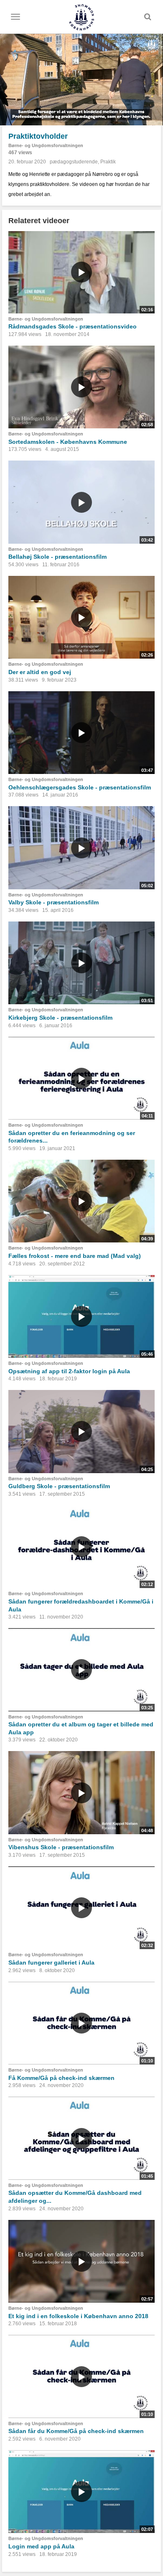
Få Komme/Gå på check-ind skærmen (61, 2078)
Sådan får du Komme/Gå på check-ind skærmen (76, 2431)
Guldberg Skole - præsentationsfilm (59, 1486)
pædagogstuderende (74, 162)
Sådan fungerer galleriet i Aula (51, 1963)
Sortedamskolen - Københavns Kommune (68, 442)
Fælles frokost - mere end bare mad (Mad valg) (75, 1256)
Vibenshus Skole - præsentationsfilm (61, 1847)
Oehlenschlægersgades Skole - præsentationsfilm (80, 787)
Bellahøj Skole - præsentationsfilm (57, 557)
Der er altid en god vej (40, 672)
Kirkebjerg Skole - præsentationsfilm (60, 1018)
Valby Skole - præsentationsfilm (53, 902)
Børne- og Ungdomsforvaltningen (46, 145)
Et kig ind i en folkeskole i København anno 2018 (78, 2316)
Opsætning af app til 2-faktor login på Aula (69, 1371)
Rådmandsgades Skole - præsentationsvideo (73, 326)
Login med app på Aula (41, 2546)
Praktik (108, 162)
